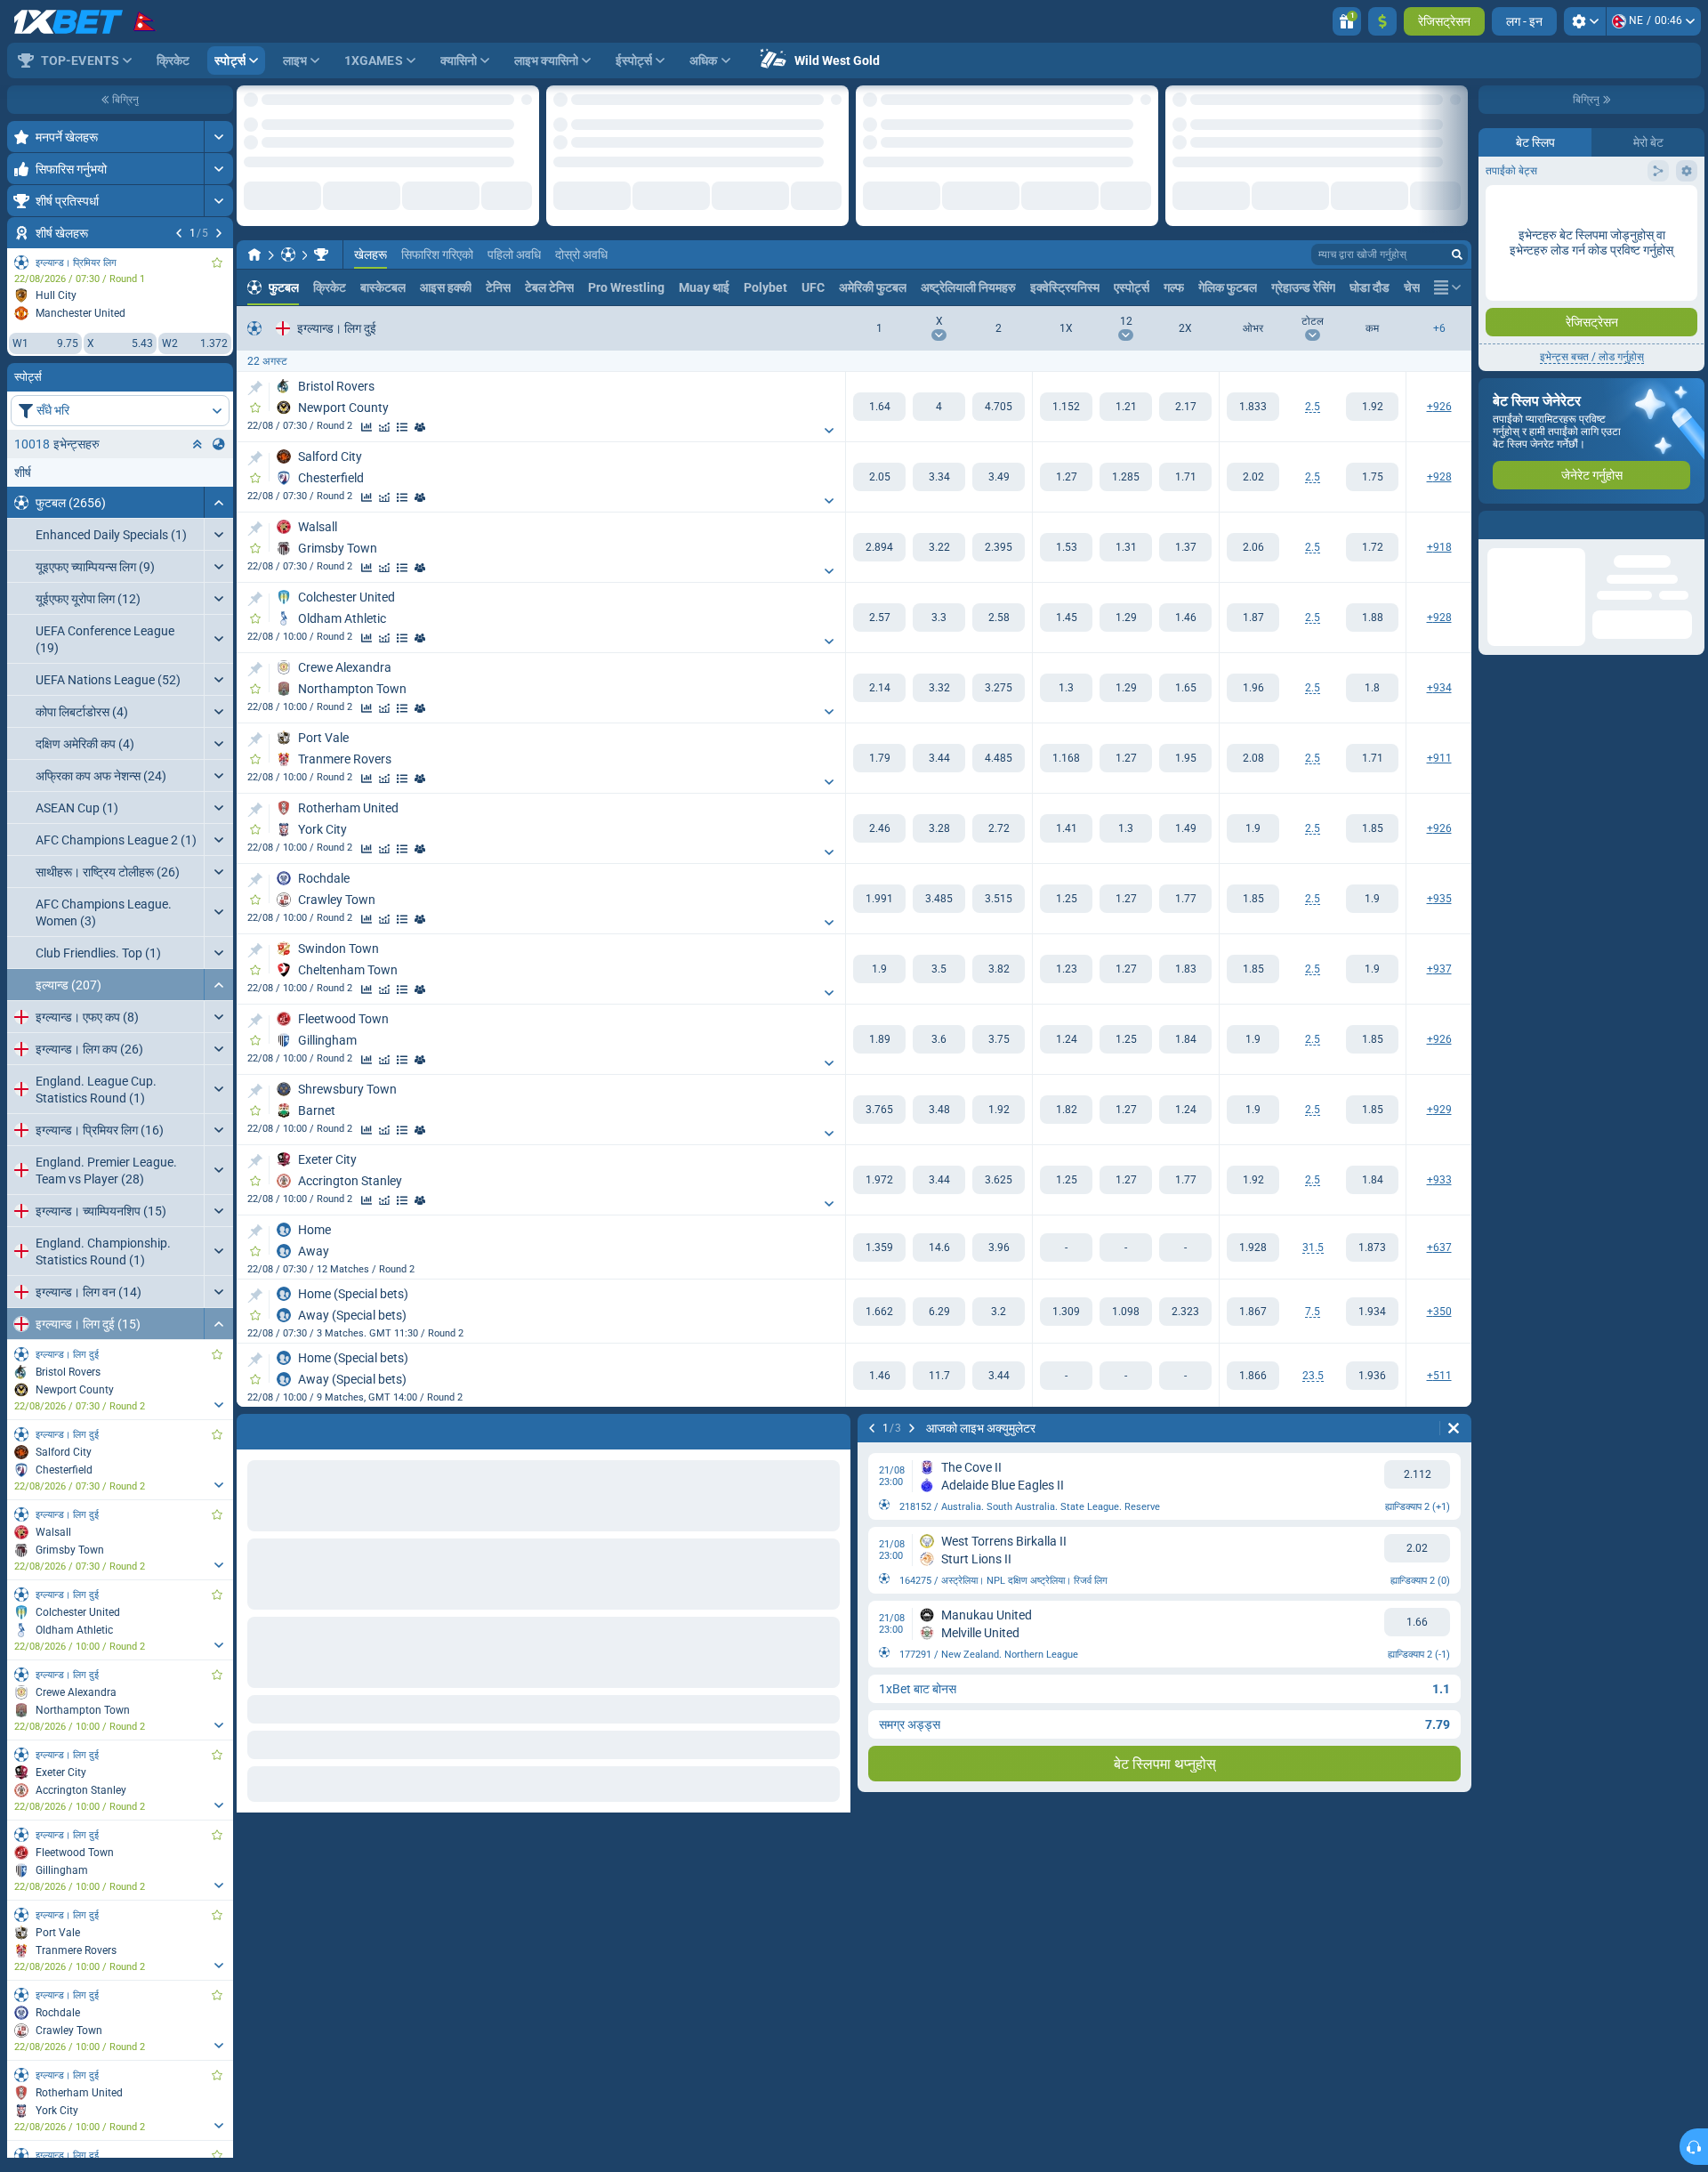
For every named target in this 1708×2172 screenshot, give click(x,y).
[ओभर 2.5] (1253, 399)
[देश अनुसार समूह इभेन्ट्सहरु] (219, 444)
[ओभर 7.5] (1253, 1304)
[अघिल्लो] (179, 233)
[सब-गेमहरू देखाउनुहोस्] (218, 1405)
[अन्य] (1451, 279)
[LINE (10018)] (254, 246)
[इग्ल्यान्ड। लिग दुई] (321, 246)
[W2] (999, 399)
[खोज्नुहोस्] (1457, 246)
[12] (1126, 399)
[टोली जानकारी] (420, 419)
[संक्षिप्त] (218, 502)
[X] (939, 399)
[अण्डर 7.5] (1372, 1304)
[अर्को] (219, 233)
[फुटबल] (288, 246)
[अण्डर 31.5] (1372, 1239)
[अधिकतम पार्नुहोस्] (218, 137)
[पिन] (255, 380)
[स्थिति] (402, 419)
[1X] (1066, 399)
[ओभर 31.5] (1253, 1239)
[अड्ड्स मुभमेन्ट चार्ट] (384, 419)
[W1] (879, 399)
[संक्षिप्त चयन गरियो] (197, 444)
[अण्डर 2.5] (1372, 399)
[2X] (1185, 399)
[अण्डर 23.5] (1372, 1368)
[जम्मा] (1382, 21)
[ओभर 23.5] (1253, 1368)
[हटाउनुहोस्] (1454, 1420)
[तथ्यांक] (367, 419)
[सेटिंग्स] (1585, 21)
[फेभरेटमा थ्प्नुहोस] (217, 262)
